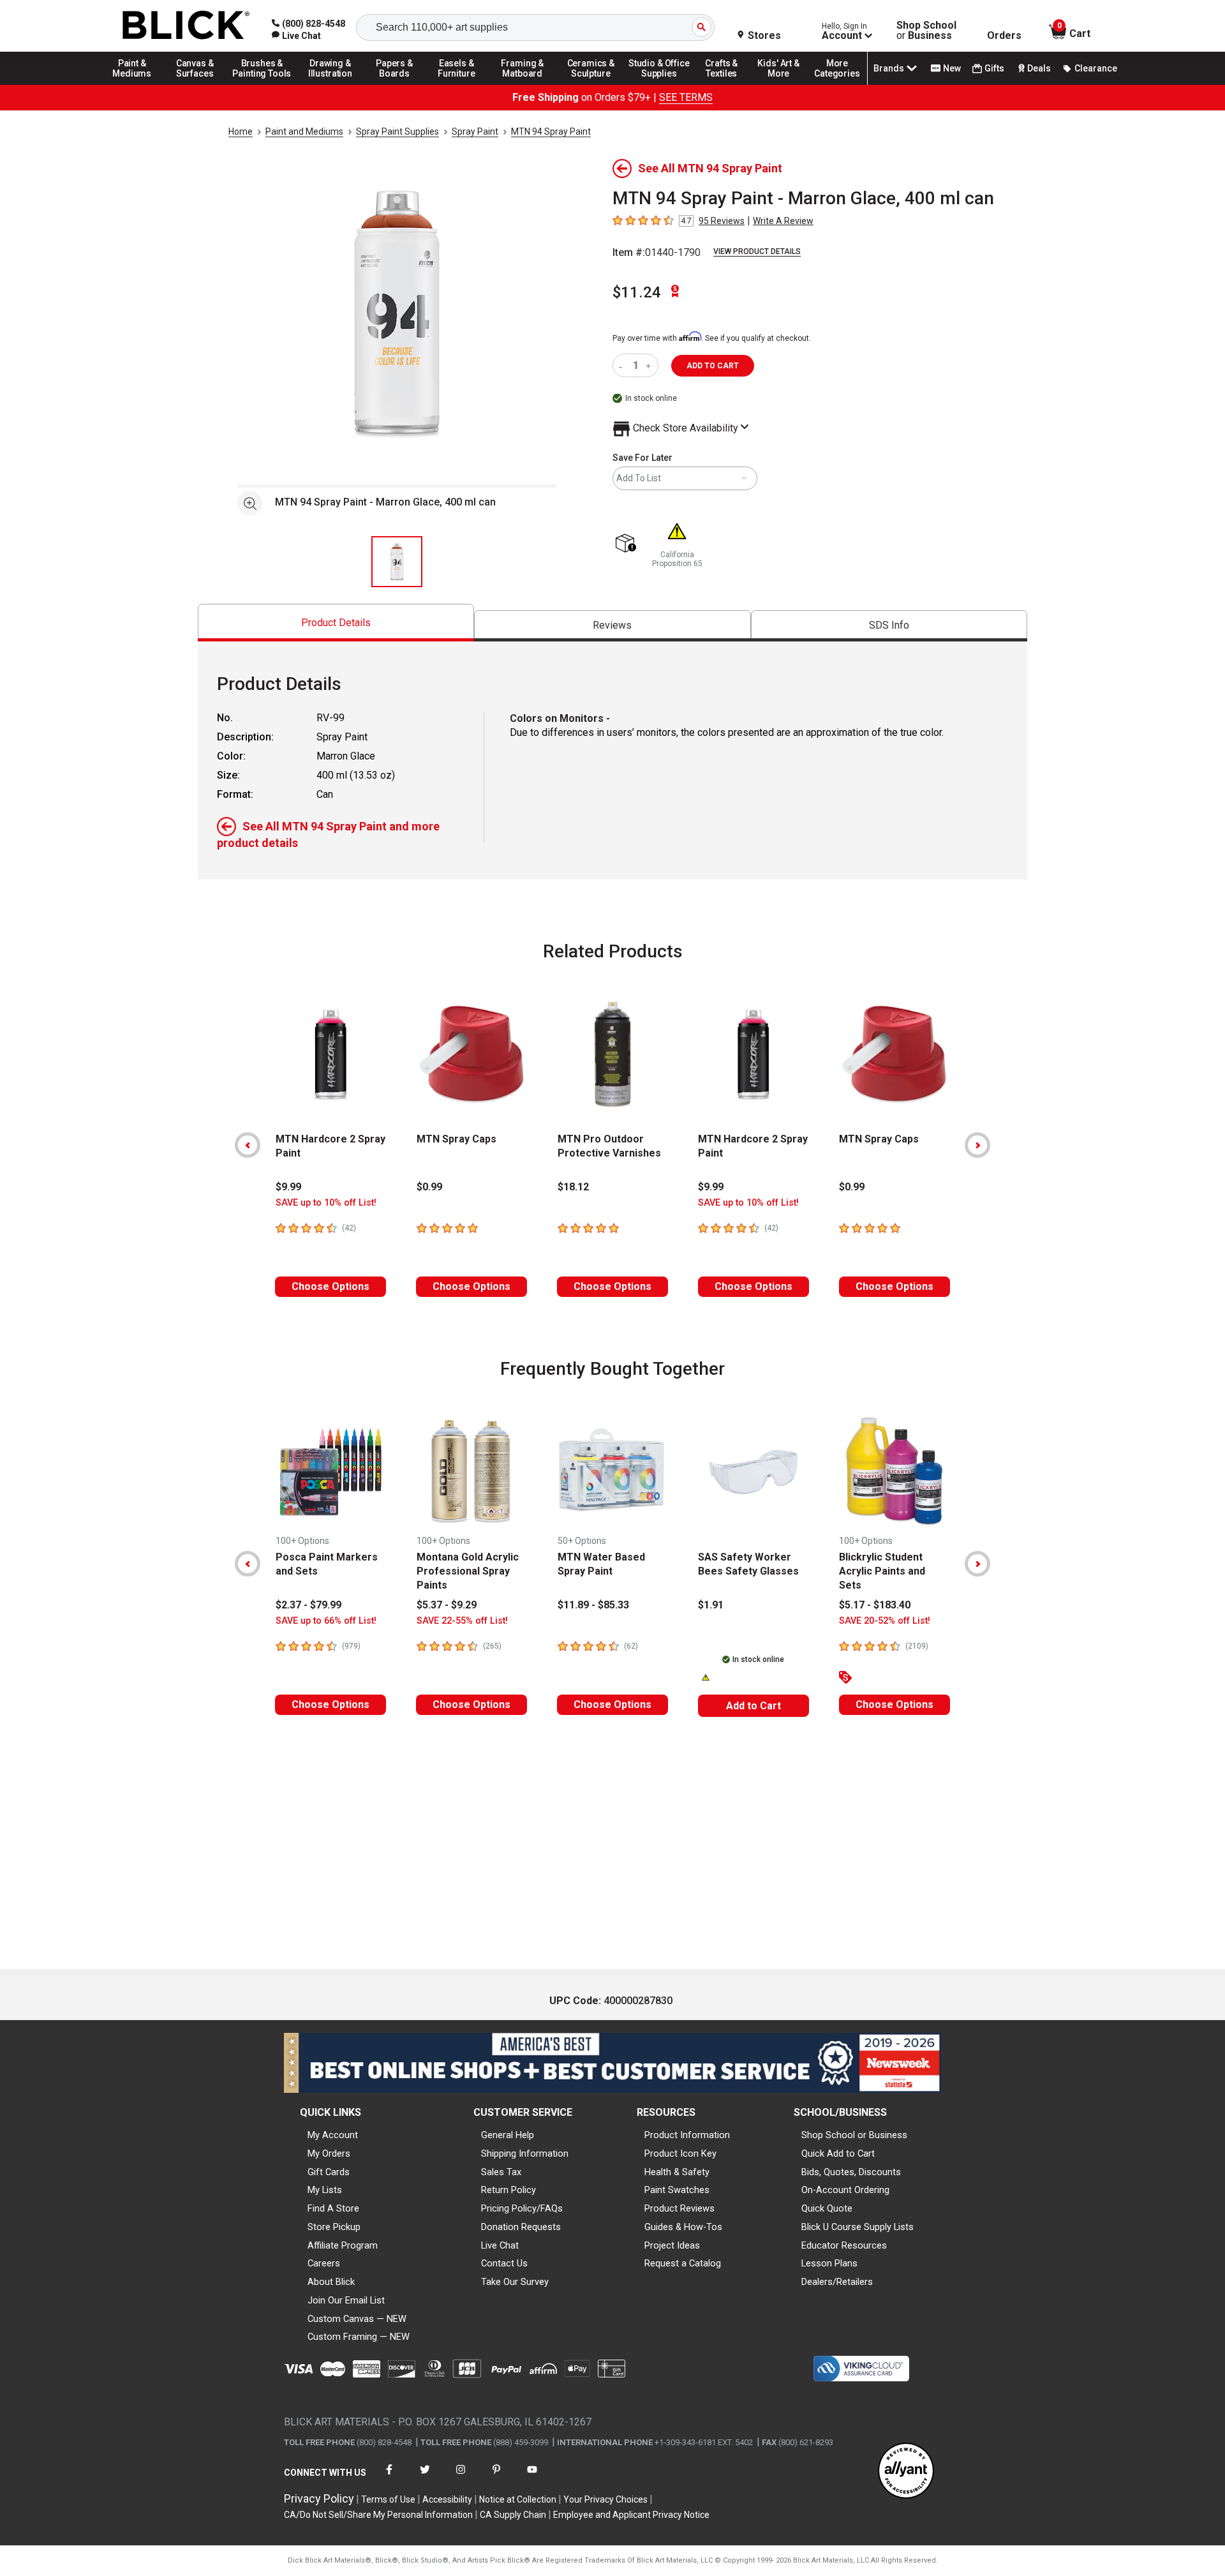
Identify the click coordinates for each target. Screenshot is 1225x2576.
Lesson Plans (829, 2263)
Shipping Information (525, 2153)
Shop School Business (926, 31)
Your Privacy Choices (605, 2499)
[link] (296, 36)
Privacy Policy (319, 2498)
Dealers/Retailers (837, 2282)
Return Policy (509, 2190)
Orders (1004, 36)
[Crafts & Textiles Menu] (727, 84)
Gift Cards (329, 2172)
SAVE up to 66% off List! (326, 1621)
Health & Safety (677, 2172)
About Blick (331, 2282)
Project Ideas (672, 2245)
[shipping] (628, 544)
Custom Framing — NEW (359, 2337)
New (952, 68)
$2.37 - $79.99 (308, 1605)
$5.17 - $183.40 (875, 1605)
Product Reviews (679, 2208)
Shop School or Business (854, 2135)
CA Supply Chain (513, 2515)
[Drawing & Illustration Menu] (330, 84)
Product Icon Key (680, 2153)
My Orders (329, 2153)
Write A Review (783, 221)
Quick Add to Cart (838, 2153)
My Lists (325, 2190)
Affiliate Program (343, 2245)
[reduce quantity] (623, 365)
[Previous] (248, 1145)
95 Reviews (722, 221)
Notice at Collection (518, 2499)
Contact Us (504, 2263)
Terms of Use (388, 2499)
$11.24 (637, 292)
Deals (1039, 68)
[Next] (977, 1145)
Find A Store (333, 2208)
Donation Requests (521, 2227)
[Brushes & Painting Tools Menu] (262, 84)
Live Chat (500, 2245)
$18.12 (573, 1187)
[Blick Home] (186, 26)
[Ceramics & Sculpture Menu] (591, 84)
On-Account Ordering (845, 2190)
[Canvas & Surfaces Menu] (196, 84)
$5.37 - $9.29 (447, 1605)
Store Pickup (334, 2227)
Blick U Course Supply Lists (857, 2227)
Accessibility (447, 2499)
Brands (889, 68)
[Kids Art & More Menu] (784, 84)
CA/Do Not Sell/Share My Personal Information (378, 2515)
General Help (508, 2135)
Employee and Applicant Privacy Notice (631, 2515)
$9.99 (288, 1187)
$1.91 (711, 1605)
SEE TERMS (686, 97)
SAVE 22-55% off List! (462, 1621)
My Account (333, 2135)
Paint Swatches (677, 2190)
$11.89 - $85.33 (593, 1605)
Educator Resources (844, 2245)
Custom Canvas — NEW (357, 2319)
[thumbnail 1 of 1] (397, 562)
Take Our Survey (515, 2282)
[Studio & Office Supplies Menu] (659, 84)
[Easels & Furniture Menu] (459, 84)
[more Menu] (837, 84)
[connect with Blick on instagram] (461, 2477)
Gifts (994, 68)
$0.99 (429, 1187)
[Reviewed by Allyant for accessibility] (906, 2472)
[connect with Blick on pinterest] (496, 2477)
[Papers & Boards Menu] (399, 84)
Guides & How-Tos (683, 2227)
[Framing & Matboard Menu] (523, 84)
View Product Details (757, 251)
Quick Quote (827, 2208)
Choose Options (330, 1286)
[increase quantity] (650, 365)
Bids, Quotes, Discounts (851, 2172)
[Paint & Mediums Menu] (137, 84)
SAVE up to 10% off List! (326, 1203)
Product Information (687, 2135)
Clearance (1096, 68)
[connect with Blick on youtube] (532, 2477)
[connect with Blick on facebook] (389, 2477)
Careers (324, 2263)
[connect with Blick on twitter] (425, 2477)
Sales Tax (501, 2172)
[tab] (336, 623)
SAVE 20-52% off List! (885, 1621)
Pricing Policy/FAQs (522, 2208)
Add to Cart (754, 1706)
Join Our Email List (346, 2300)
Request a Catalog (683, 2263)
